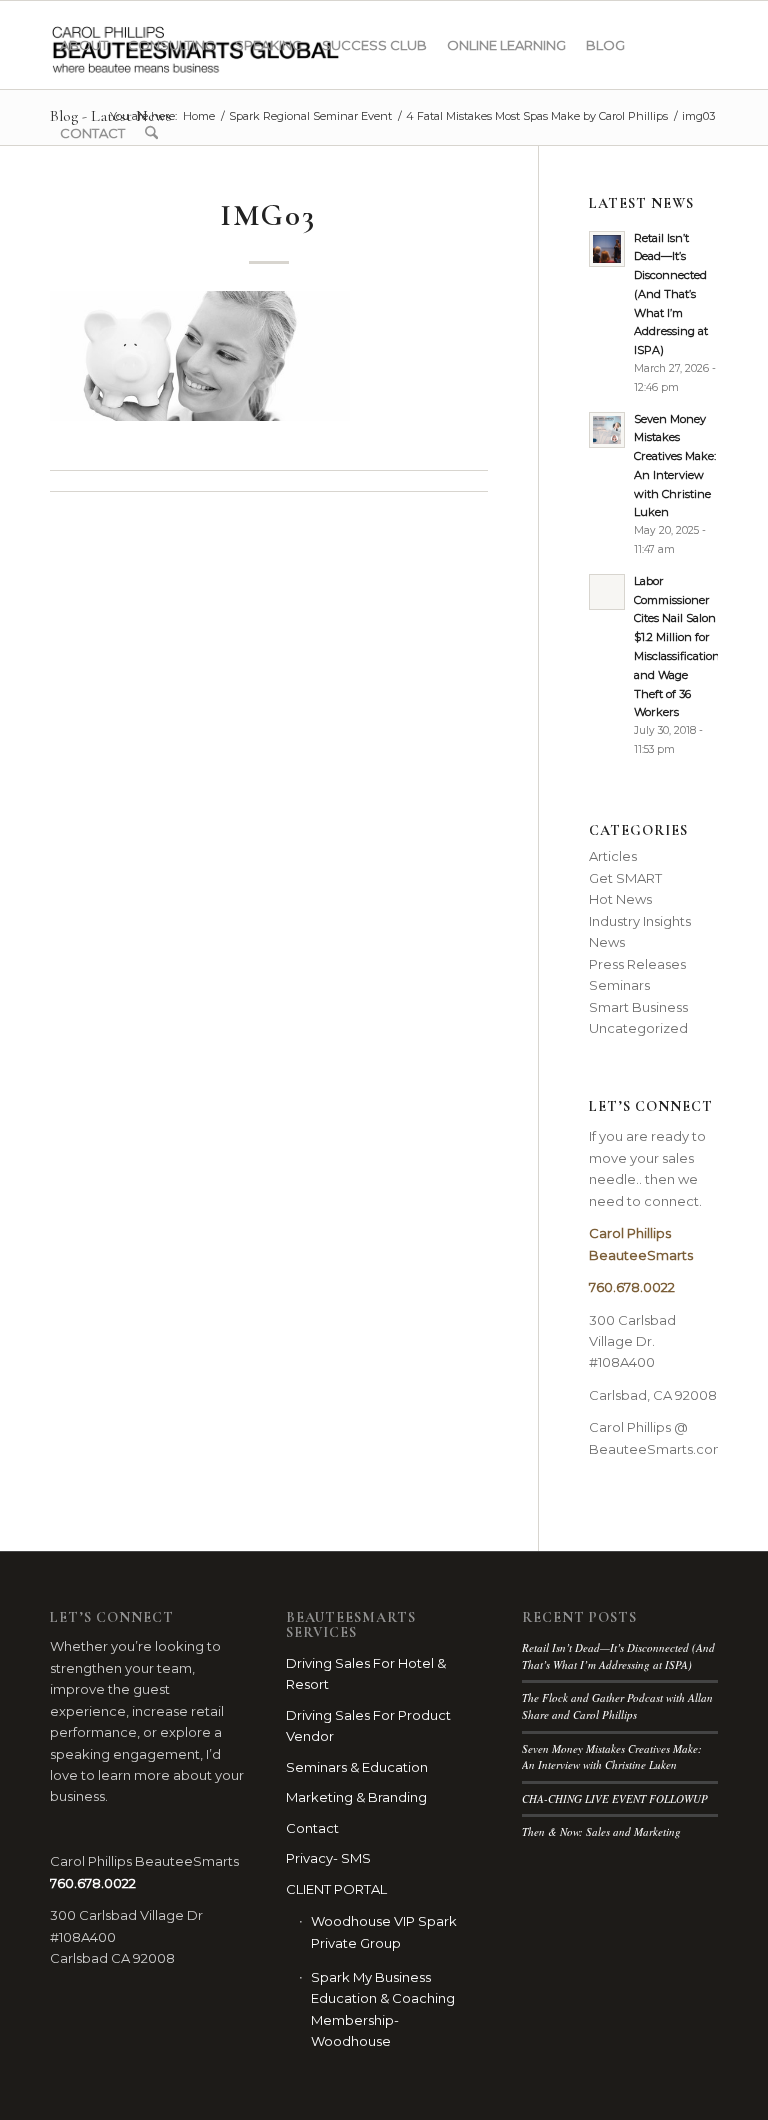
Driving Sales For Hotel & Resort (366, 1673)
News (607, 942)
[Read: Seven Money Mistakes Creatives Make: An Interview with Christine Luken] (607, 430)
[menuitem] (84, 45)
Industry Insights (640, 921)
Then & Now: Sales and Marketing (601, 1831)
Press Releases (637, 964)
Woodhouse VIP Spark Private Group (384, 1931)
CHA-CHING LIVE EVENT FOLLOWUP (615, 1798)
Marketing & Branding (356, 1797)
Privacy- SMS (328, 1858)
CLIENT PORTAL (336, 1889)
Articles (613, 856)
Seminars (619, 985)
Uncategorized (638, 1028)
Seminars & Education (357, 1767)
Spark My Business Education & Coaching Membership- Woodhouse (383, 2009)
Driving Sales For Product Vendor (368, 1725)
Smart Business (638, 1007)
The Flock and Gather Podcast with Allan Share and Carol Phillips (617, 1706)
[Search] (151, 133)
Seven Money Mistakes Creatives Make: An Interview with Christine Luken (612, 1757)
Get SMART (625, 878)
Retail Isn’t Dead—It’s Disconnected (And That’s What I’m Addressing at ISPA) (671, 294)
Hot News (620, 899)
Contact (312, 1828)
